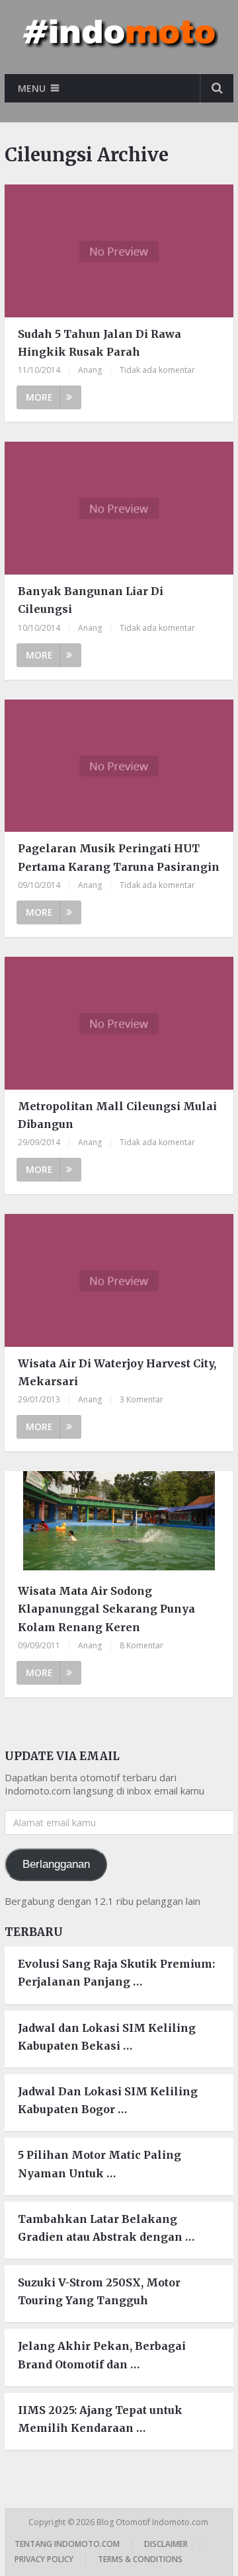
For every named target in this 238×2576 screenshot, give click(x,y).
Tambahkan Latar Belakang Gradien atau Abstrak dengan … (106, 2228)
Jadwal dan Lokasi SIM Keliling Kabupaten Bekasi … (107, 2037)
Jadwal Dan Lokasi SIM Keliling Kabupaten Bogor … (108, 2100)
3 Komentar (141, 1399)
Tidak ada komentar (157, 370)
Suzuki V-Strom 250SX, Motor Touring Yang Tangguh (99, 2291)
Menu (32, 88)
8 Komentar (141, 1645)
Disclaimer (166, 2544)
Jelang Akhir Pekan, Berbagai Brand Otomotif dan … (102, 2355)
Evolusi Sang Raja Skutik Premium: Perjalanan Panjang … (116, 1973)
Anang (90, 370)
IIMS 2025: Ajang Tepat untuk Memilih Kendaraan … (100, 2419)
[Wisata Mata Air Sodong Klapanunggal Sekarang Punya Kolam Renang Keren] (119, 1523)
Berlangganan (56, 1864)
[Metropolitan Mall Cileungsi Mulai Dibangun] (119, 1023)
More (39, 397)
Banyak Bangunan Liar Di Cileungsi (91, 600)
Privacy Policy (44, 2559)
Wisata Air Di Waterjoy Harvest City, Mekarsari (117, 1372)
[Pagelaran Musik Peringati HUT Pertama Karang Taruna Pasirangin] (119, 766)
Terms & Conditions (140, 2559)
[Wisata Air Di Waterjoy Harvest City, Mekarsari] (119, 1280)
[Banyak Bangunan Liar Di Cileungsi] (119, 508)
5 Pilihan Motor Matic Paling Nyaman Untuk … (99, 2164)
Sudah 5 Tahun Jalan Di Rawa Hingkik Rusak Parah (99, 343)
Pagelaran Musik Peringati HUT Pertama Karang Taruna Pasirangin (119, 857)
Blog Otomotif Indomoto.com (153, 2522)
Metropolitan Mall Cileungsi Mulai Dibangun (117, 1115)
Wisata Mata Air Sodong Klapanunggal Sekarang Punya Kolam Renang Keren (106, 1609)
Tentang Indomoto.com (67, 2544)
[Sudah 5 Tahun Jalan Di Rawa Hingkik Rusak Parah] (119, 251)
